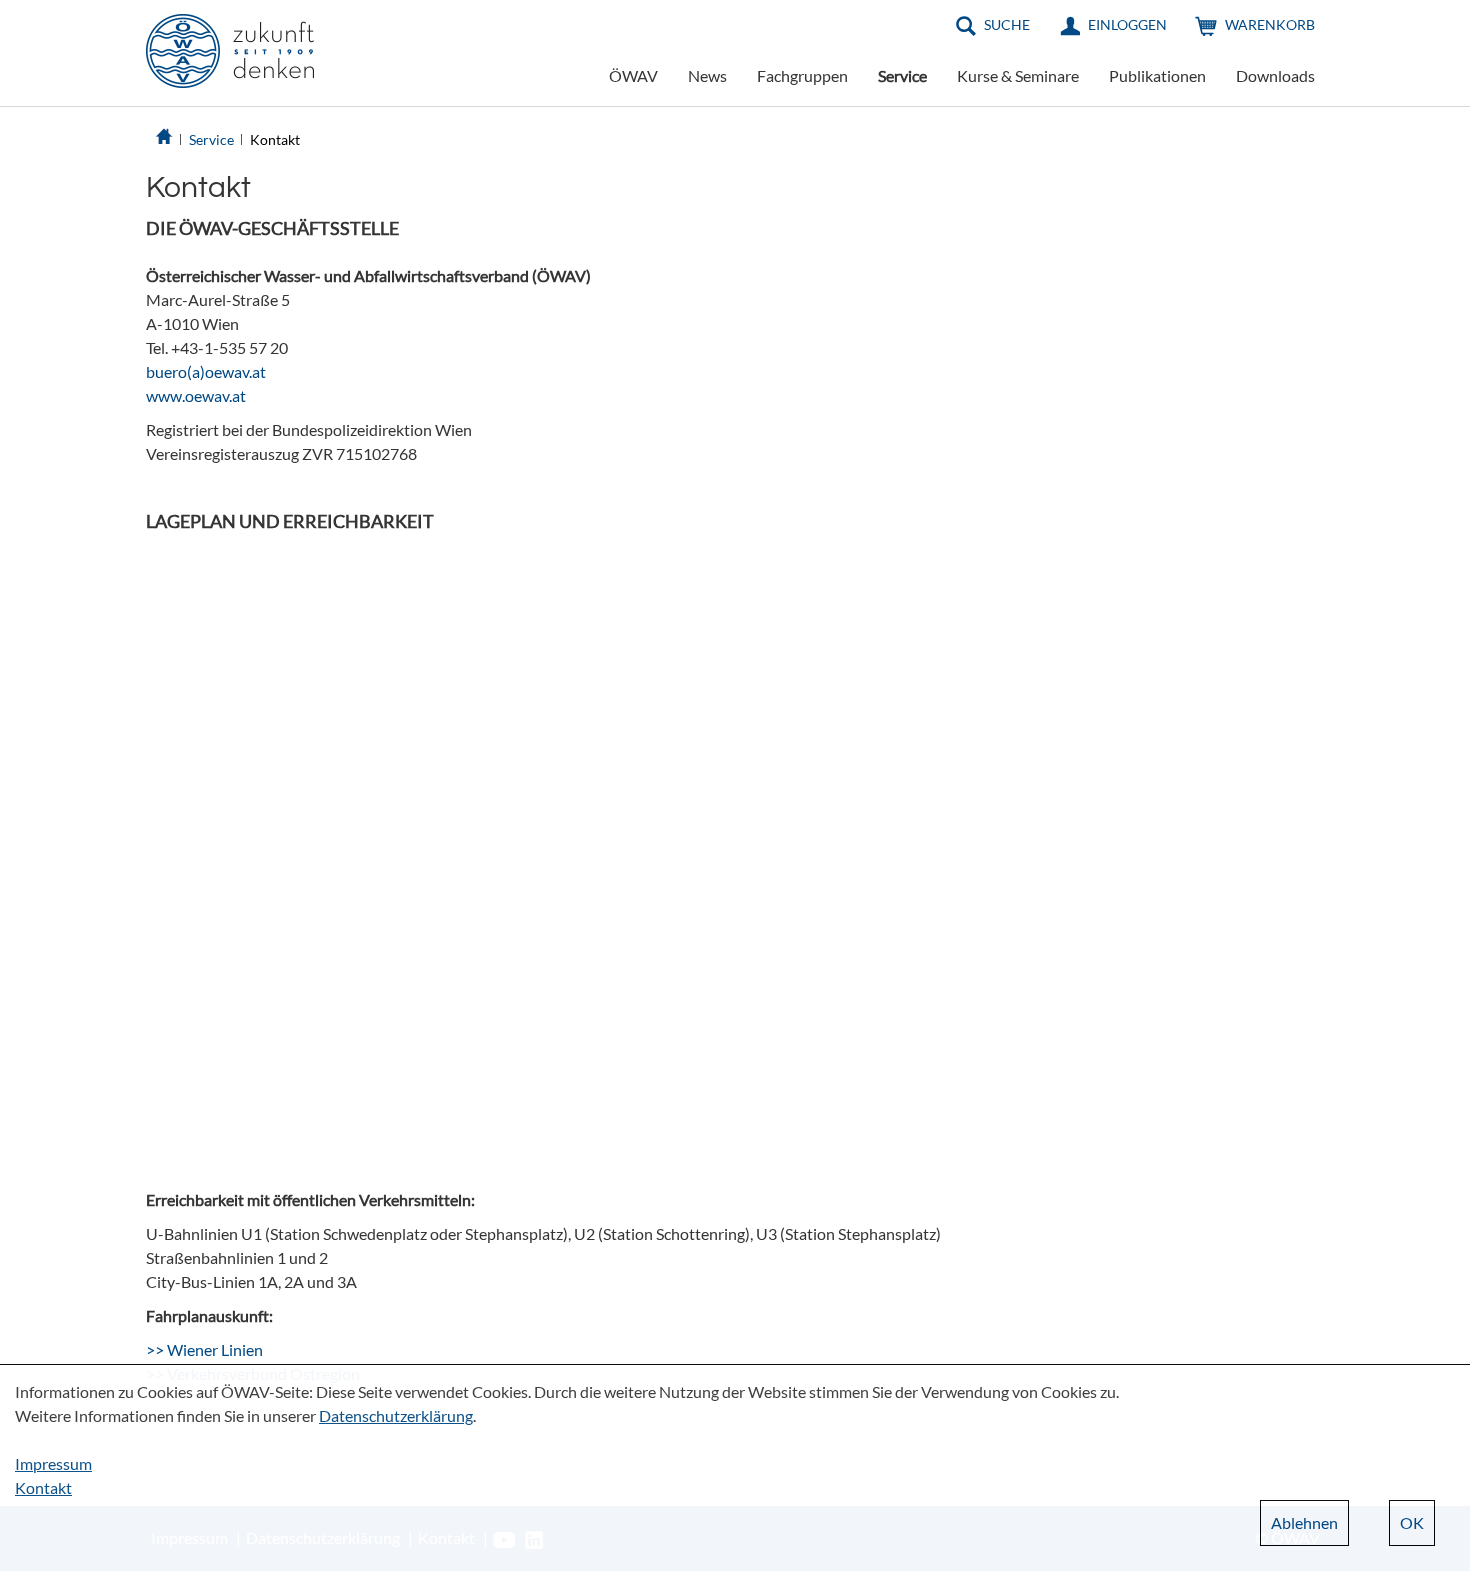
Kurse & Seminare (1018, 75)
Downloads (1275, 75)
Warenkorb (1270, 24)
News (707, 75)
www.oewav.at (196, 395)
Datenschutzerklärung (396, 1415)
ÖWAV (633, 75)
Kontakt (275, 139)
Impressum (53, 1463)
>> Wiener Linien (204, 1349)
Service (902, 75)
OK (1412, 1522)
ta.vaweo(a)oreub (206, 371)
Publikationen (1157, 75)
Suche (1007, 24)
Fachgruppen (802, 75)
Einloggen (1127, 24)
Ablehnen (1304, 1522)
